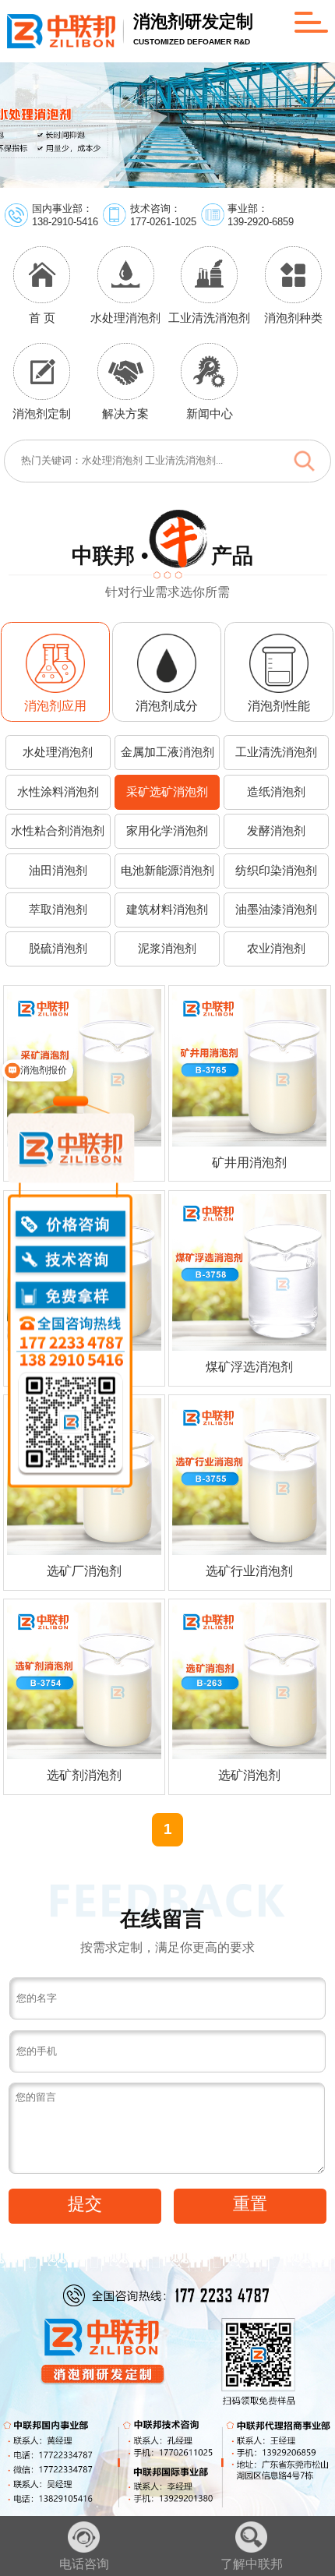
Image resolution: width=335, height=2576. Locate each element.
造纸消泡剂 (276, 792)
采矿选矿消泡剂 (167, 792)
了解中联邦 (252, 2564)
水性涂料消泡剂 (58, 792)
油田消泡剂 (58, 871)
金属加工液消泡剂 (167, 752)
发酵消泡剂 (276, 831)
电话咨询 (84, 2564)
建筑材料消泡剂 (167, 910)
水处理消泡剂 (58, 752)
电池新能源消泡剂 (167, 871)
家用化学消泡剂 (167, 831)
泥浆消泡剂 (167, 949)
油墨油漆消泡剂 (276, 910)
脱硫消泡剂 (58, 949)
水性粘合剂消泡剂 (58, 831)
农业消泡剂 (276, 949)
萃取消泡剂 (58, 910)
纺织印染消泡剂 (276, 871)
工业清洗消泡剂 (276, 752)
